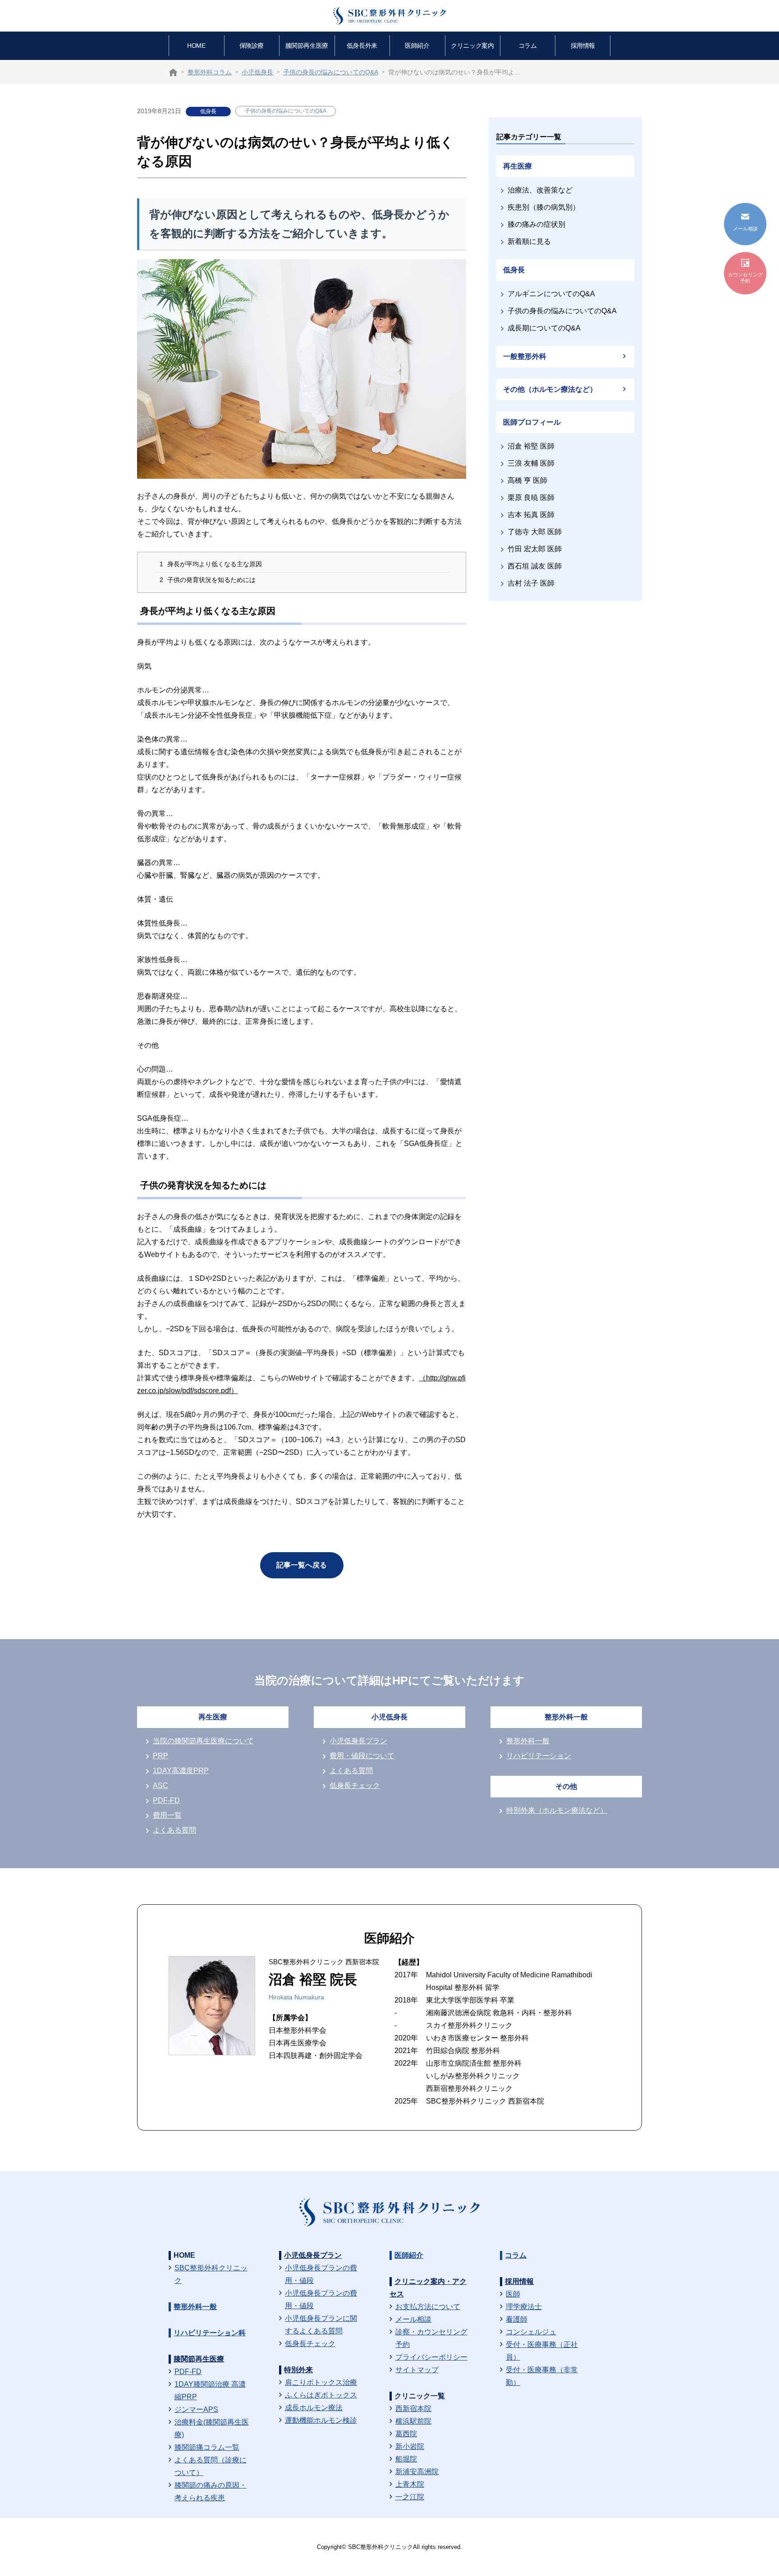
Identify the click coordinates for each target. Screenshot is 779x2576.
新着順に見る (529, 241)
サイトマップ (417, 2370)
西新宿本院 (413, 2409)
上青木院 (410, 2484)
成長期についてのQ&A (544, 328)
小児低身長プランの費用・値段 (321, 2274)
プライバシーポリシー (431, 2357)
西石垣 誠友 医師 (535, 566)
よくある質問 (174, 1830)
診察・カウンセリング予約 (431, 2338)
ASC (160, 1785)
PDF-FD (166, 1800)
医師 (513, 2294)
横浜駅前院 (413, 2421)
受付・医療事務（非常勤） (542, 2376)
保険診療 (252, 46)
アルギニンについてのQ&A (551, 294)
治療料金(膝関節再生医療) (212, 2428)
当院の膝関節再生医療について (203, 1741)
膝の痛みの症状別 (536, 224)
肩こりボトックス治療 (321, 2382)
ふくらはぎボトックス (321, 2395)
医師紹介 (417, 46)
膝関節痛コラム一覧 (207, 2447)
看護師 (517, 2319)
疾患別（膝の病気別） (544, 207)
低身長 (208, 111)
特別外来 (298, 2370)
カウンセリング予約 (745, 278)
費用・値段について (362, 1756)
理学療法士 (524, 2307)
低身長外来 (362, 46)
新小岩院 (410, 2446)
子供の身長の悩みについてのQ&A (286, 111)
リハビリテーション (539, 1756)
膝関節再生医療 (307, 46)
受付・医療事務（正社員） (542, 2351)
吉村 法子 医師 (531, 583)
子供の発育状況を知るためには (208, 580)
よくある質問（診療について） (211, 2466)
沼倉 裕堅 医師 (531, 446)
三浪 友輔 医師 (531, 463)
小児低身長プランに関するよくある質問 (321, 2325)
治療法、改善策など (540, 190)
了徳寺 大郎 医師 (535, 532)
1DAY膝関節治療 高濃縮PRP (210, 2390)
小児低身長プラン (358, 1741)
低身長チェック (355, 1785)
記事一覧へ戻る (302, 1565)
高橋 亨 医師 (527, 480)
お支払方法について (428, 2307)
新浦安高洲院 (417, 2472)
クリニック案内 (472, 46)
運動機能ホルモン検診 (321, 2420)
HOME (196, 46)
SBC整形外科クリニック (211, 2274)
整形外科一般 (528, 1741)
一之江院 (410, 2497)
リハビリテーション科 (210, 2333)
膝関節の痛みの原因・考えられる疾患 (211, 2491)
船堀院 (406, 2459)
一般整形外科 (525, 356)
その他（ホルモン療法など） (550, 389)
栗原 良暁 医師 (531, 497)
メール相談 (413, 2319)
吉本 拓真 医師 (531, 515)
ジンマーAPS (196, 2409)
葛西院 (406, 2434)
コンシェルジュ (531, 2332)
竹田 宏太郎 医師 (535, 549)
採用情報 (583, 46)
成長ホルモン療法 (314, 2408)
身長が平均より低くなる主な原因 (211, 564)
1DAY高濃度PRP (181, 1771)
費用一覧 (167, 1815)
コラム (528, 46)
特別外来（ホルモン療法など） (557, 1810)
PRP (160, 1756)
